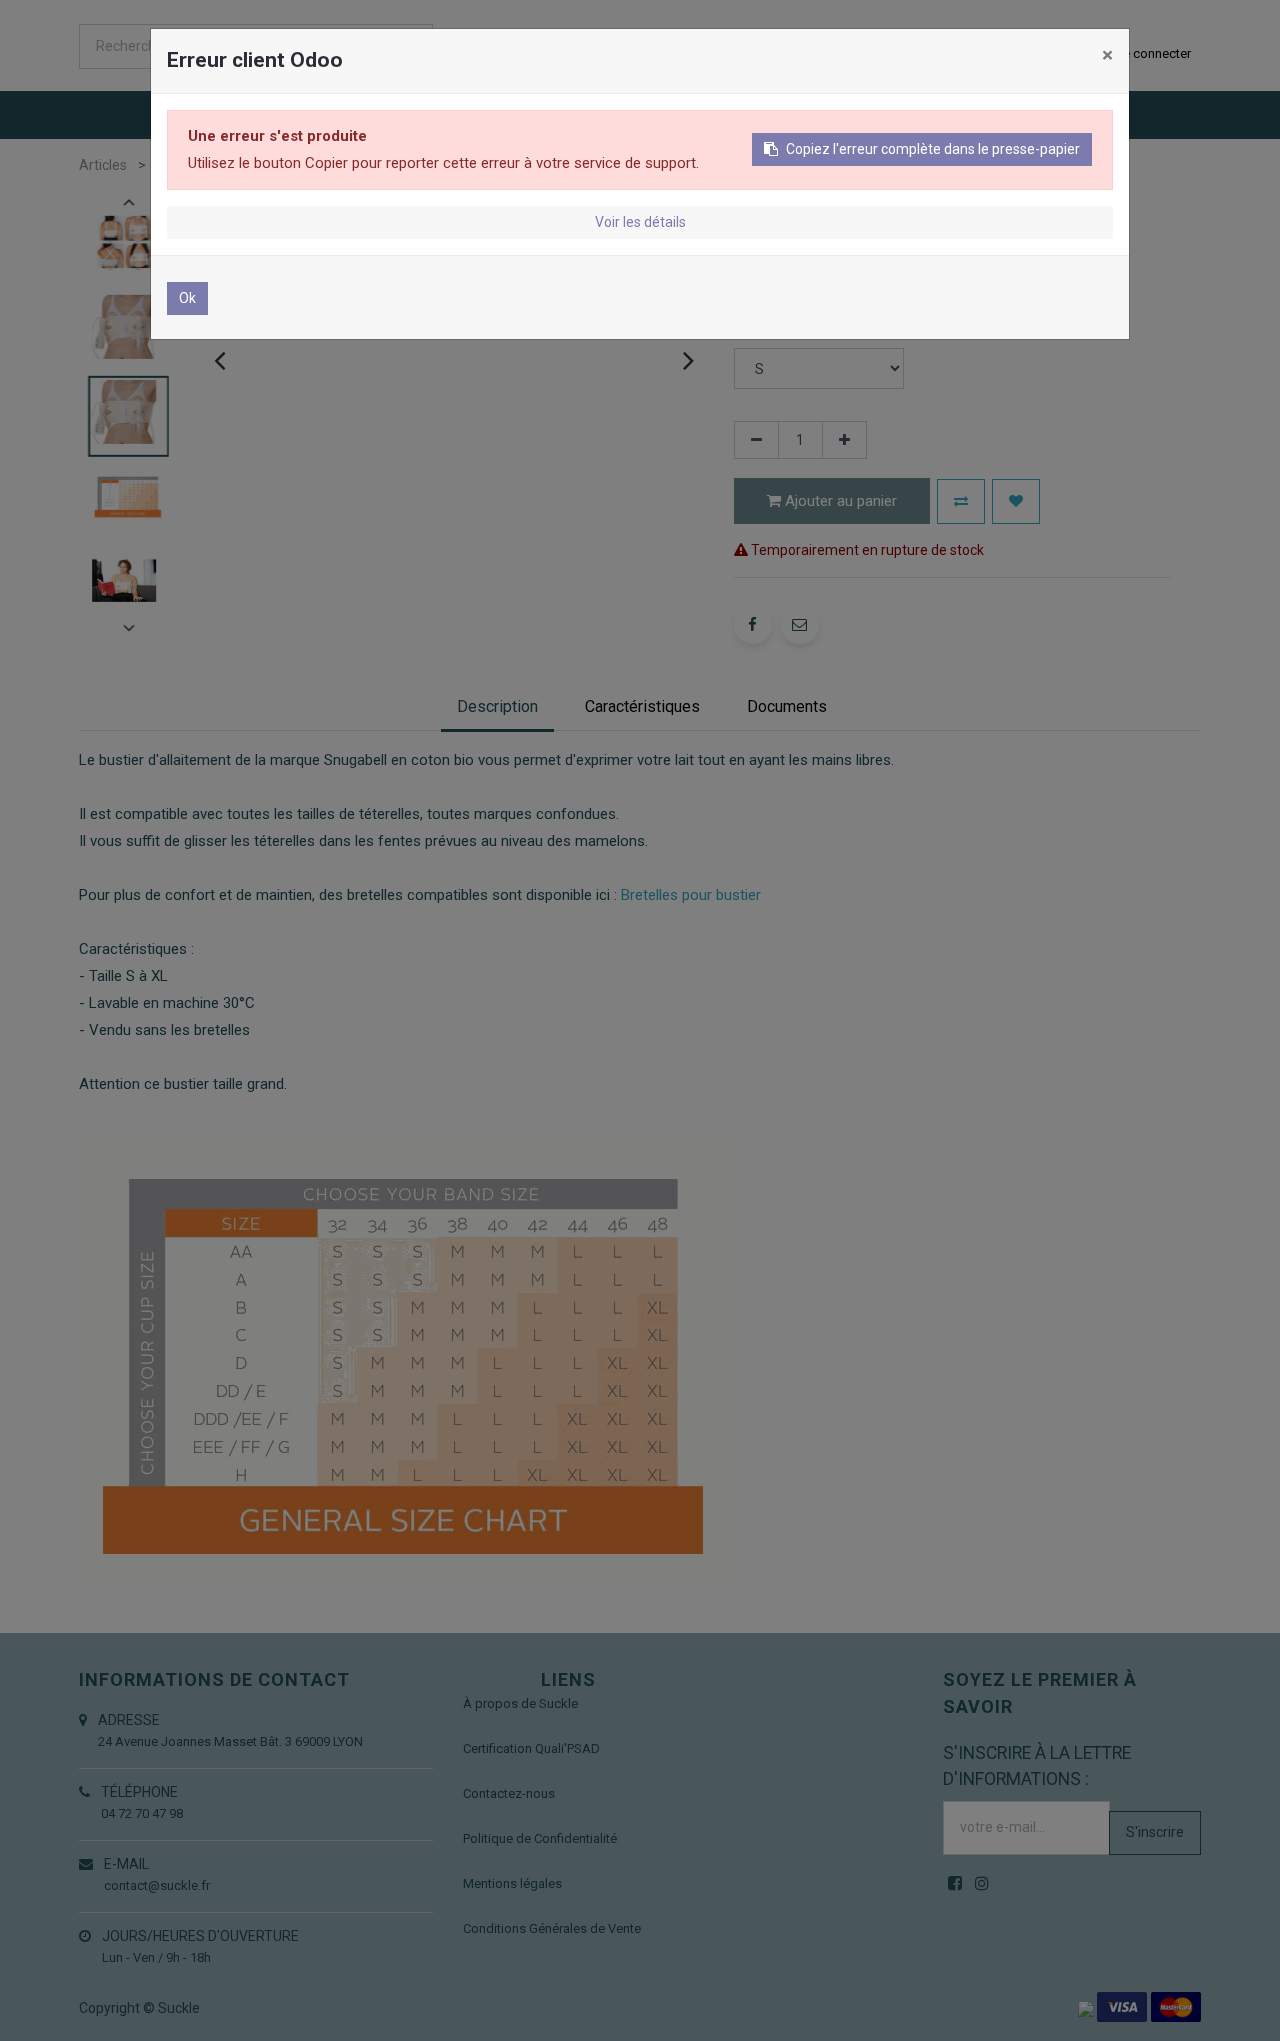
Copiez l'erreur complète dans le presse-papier (933, 149)
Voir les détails (640, 222)
